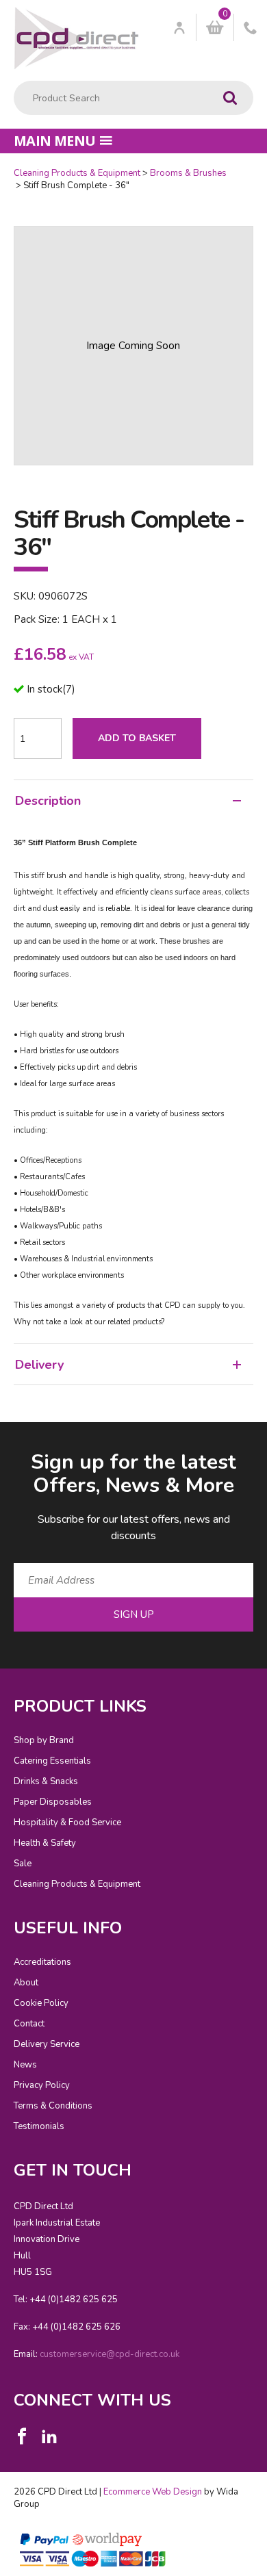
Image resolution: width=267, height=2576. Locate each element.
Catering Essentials (52, 1761)
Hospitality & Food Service (67, 1822)
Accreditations (42, 1962)
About (26, 1983)
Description (48, 801)
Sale (23, 1864)
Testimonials (39, 2126)
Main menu (55, 141)
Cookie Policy (41, 2003)
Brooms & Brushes (188, 173)
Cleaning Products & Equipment (77, 173)
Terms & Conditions (53, 2106)
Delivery (39, 1365)
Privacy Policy (42, 2085)
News (25, 2065)
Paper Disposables (53, 1802)
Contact (29, 2024)
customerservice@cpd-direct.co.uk (110, 2354)
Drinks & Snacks (46, 1781)
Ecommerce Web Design (153, 2492)
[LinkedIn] (49, 2436)
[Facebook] (22, 2436)
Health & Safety (45, 1843)
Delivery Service (47, 2044)
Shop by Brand (44, 1740)
